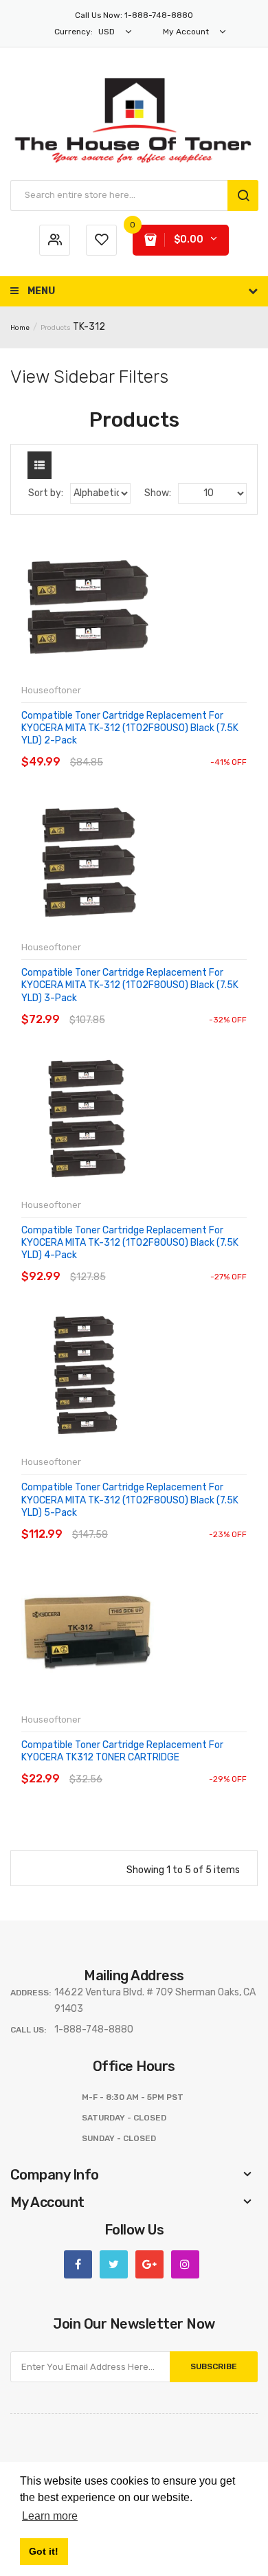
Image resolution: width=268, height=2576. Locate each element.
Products (56, 328)
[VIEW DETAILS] (120, 749)
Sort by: (46, 493)
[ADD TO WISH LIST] (147, 749)
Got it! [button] (44, 2551)
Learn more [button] (50, 2516)
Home (20, 328)
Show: (158, 493)
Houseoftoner (51, 690)
